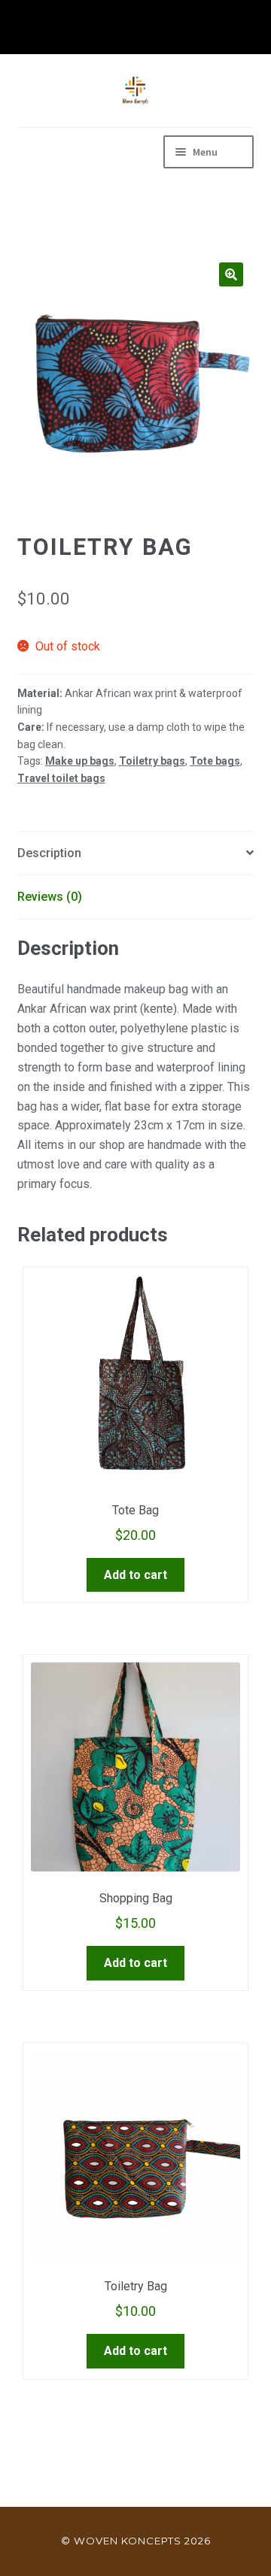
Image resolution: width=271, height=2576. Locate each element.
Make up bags (80, 761)
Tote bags (215, 761)
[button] (231, 274)
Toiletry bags (152, 761)
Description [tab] (49, 853)
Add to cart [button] (135, 1575)
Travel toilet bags (61, 778)
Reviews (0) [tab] (50, 897)
